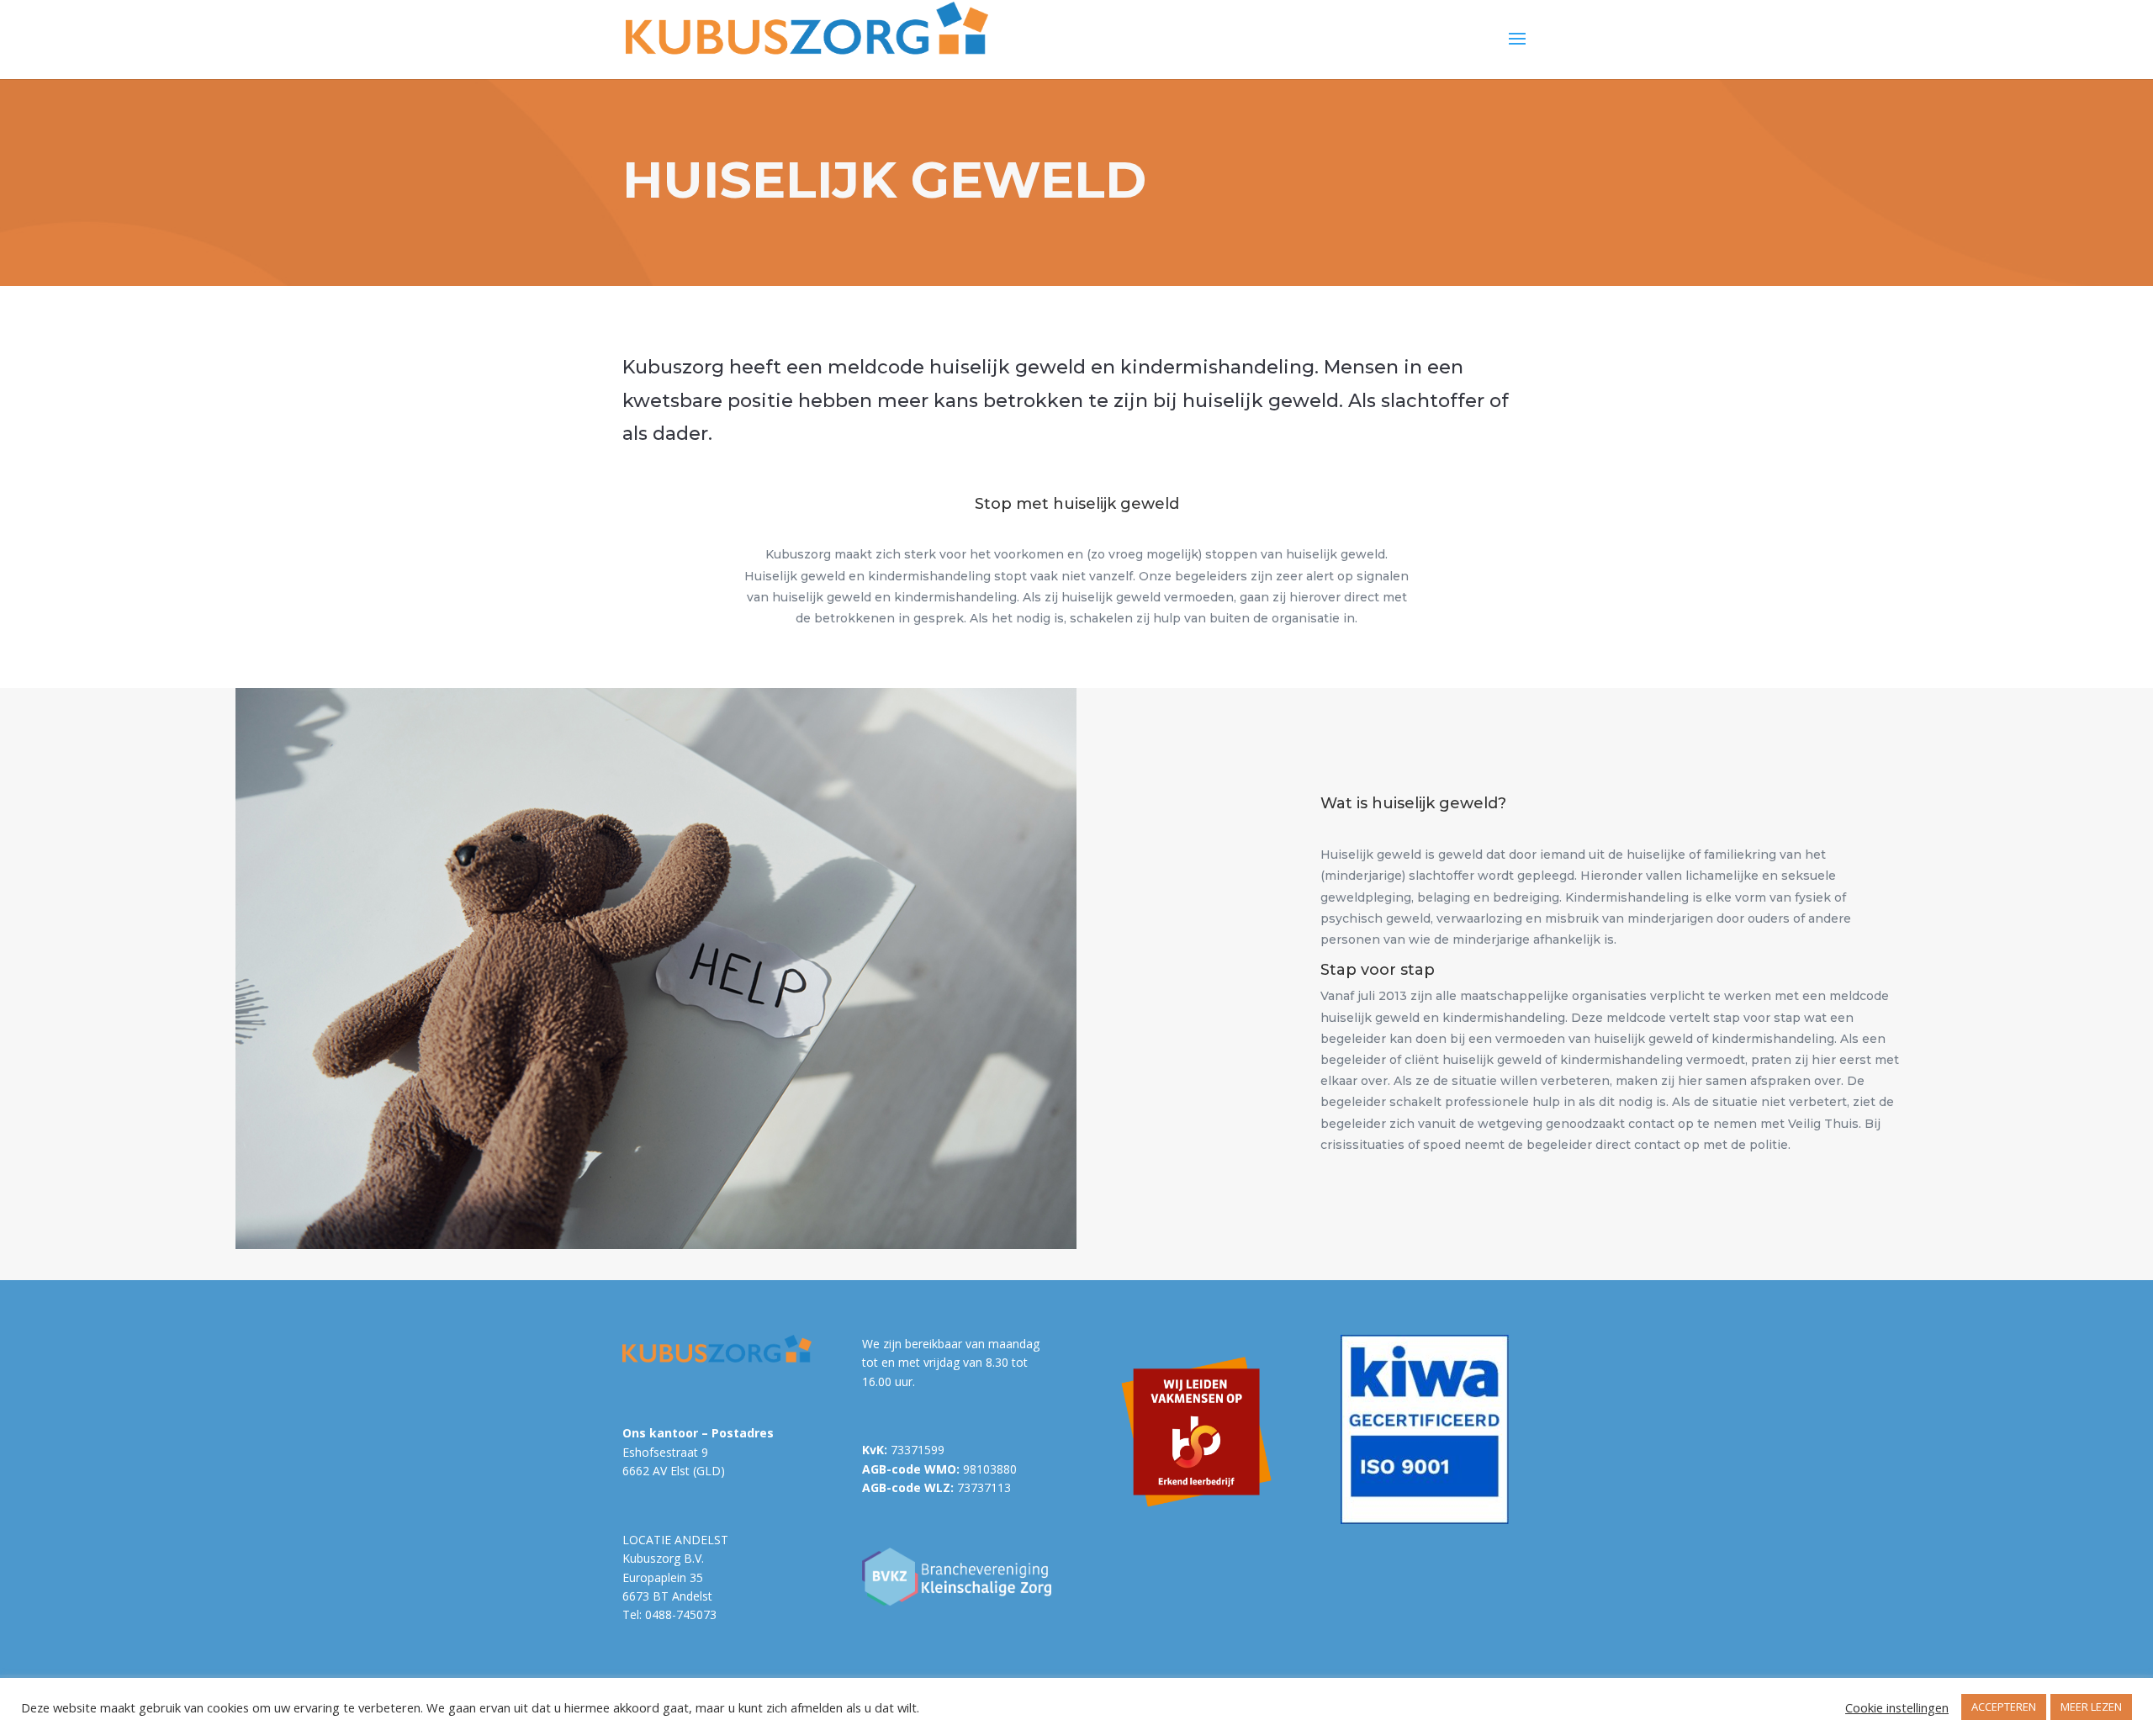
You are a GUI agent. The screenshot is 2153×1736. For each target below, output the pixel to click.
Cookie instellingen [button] (1897, 1707)
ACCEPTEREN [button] (2004, 1707)
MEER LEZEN (2091, 1707)
